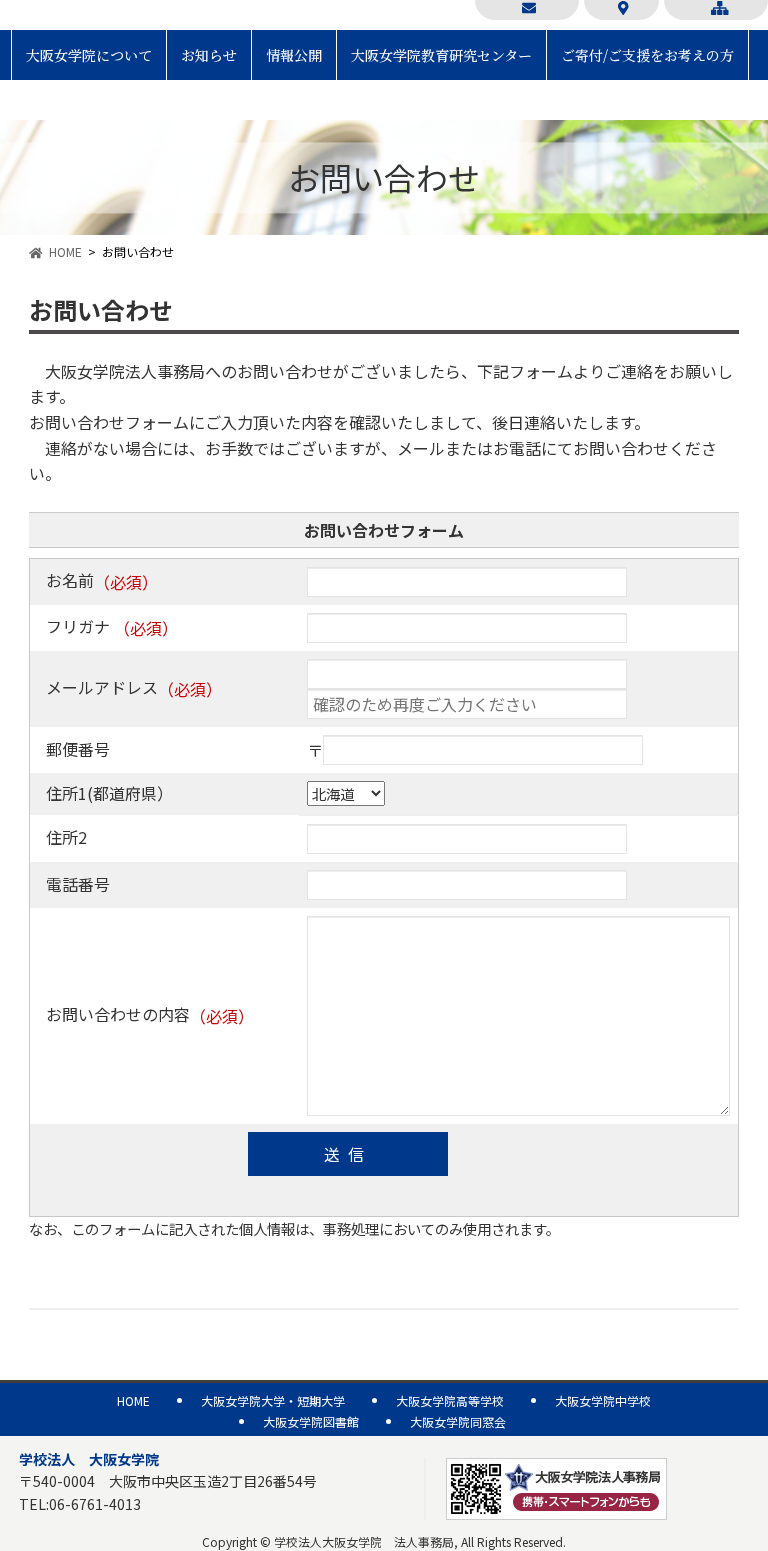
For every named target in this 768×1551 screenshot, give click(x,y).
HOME (65, 251)
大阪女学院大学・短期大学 (273, 1400)
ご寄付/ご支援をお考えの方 (647, 55)
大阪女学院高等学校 (450, 1400)
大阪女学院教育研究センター (441, 55)
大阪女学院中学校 (603, 1400)
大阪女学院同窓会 (458, 1421)
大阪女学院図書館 (311, 1421)
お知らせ (209, 55)
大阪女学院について (89, 55)
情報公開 (294, 55)
